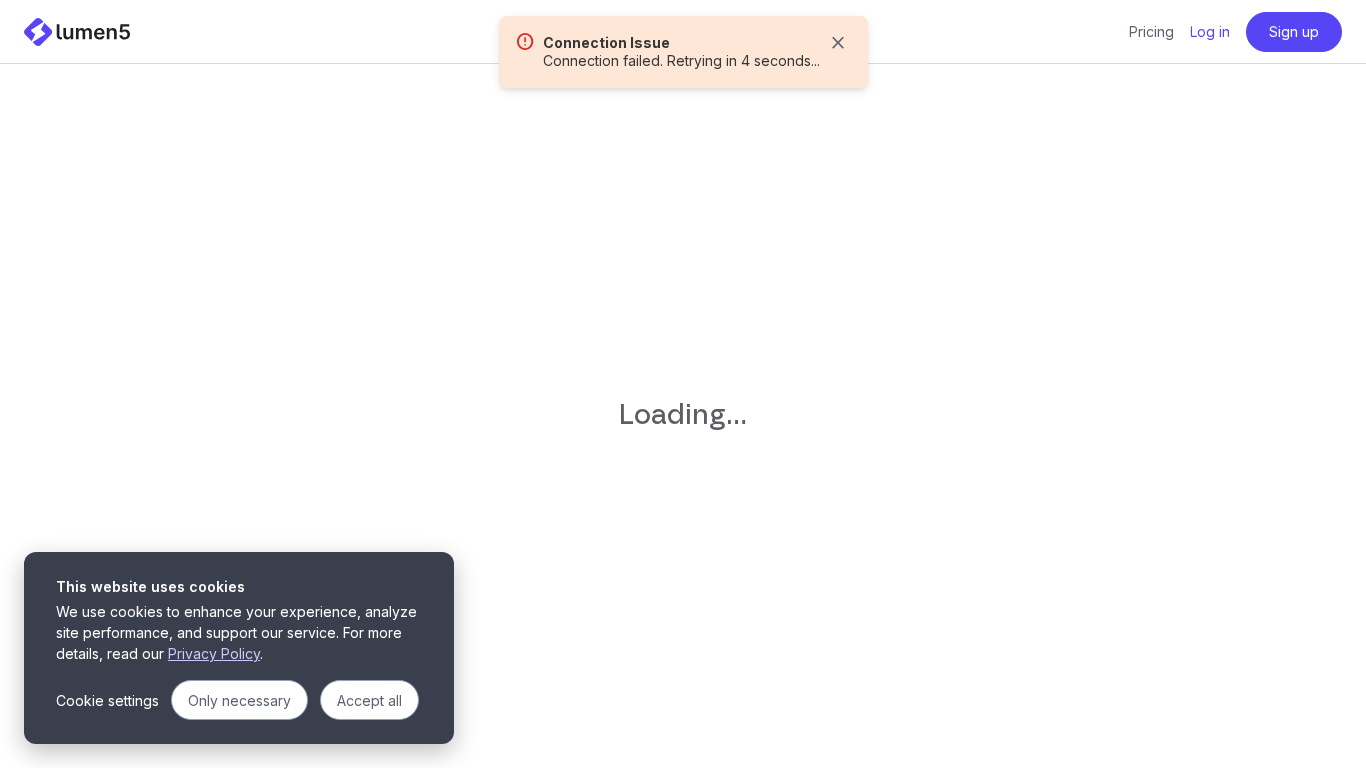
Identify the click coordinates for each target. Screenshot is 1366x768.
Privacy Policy (214, 653)
